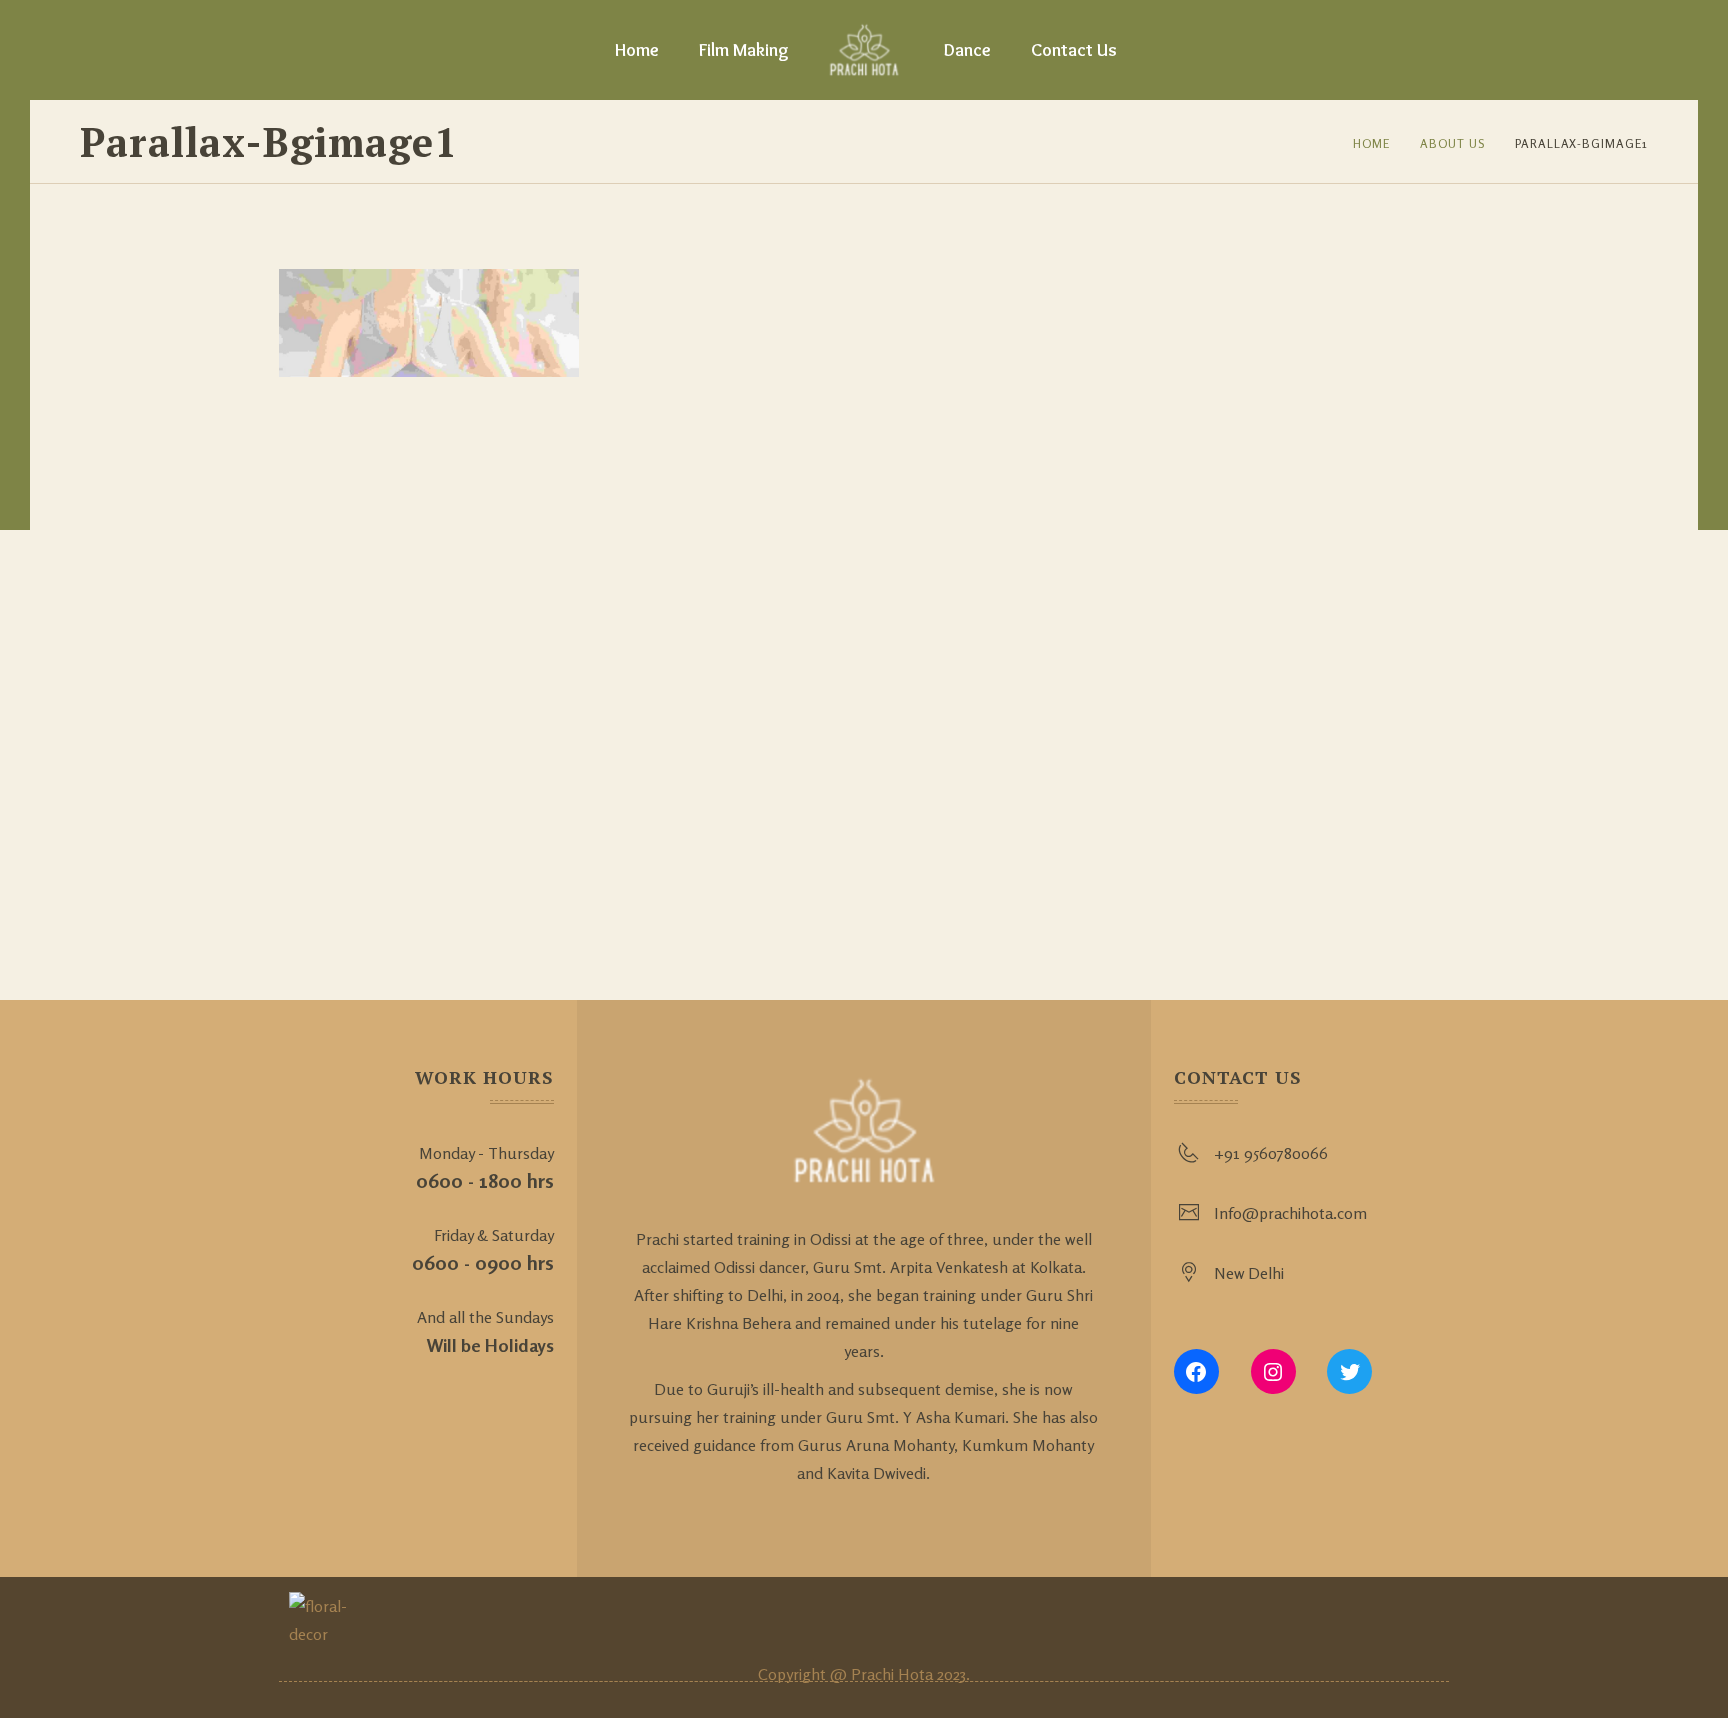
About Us (1452, 143)
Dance (967, 50)
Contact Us (1074, 50)
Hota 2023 (932, 1674)
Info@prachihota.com (1290, 1213)
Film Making (744, 50)
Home (637, 50)
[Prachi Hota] (864, 50)
